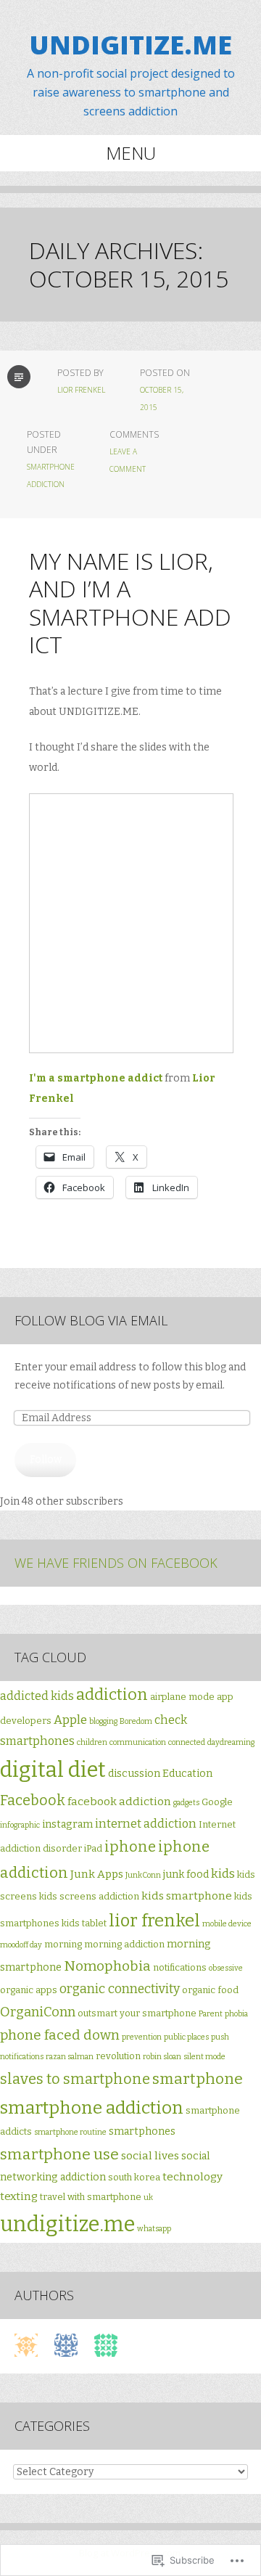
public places (186, 2037)
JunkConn (143, 1875)
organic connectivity (120, 1989)
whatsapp (154, 2229)
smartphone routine (70, 2132)
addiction (112, 1694)
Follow (46, 1459)
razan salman (70, 2057)
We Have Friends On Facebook (116, 1563)
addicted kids (37, 1696)
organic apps (29, 1990)
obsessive (226, 1968)
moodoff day (21, 1945)
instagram (67, 1824)
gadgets (186, 1803)
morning (63, 1944)
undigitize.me (67, 2224)
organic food (210, 1990)
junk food (186, 1874)
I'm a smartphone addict (96, 1078)
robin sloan (162, 2057)
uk (148, 2197)
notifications (180, 1967)
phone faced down (60, 2035)
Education (187, 1774)
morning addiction (124, 1944)
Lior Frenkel (81, 390)
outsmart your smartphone (137, 2013)
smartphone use (59, 2154)
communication (138, 1742)
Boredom (136, 1721)
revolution (118, 2056)
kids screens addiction (89, 1896)
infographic (20, 1825)
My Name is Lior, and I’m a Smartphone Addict (130, 602)
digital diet (53, 1770)
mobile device (227, 1924)
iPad (93, 1848)
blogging (103, 1721)
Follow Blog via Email (91, 1320)
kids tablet (84, 1923)
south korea (134, 2177)
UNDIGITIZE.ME (130, 45)
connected (187, 1742)
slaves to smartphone (75, 2079)
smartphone (198, 2079)
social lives (150, 2156)
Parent (211, 2014)
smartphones (142, 2131)
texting (19, 2196)
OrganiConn (38, 2012)
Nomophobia (107, 1966)
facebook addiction (119, 1802)
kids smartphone (187, 1896)
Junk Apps (97, 1874)
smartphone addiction (92, 2107)
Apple (70, 1720)
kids (223, 1874)
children (92, 1742)
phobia (236, 2014)
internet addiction (146, 1824)
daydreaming (231, 1742)
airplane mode (182, 1697)
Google (217, 1802)
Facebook (33, 1800)
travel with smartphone (91, 2197)
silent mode (204, 2057)
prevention (142, 2037)
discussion (134, 1774)
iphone (130, 1847)
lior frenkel (154, 1921)
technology (192, 2177)
